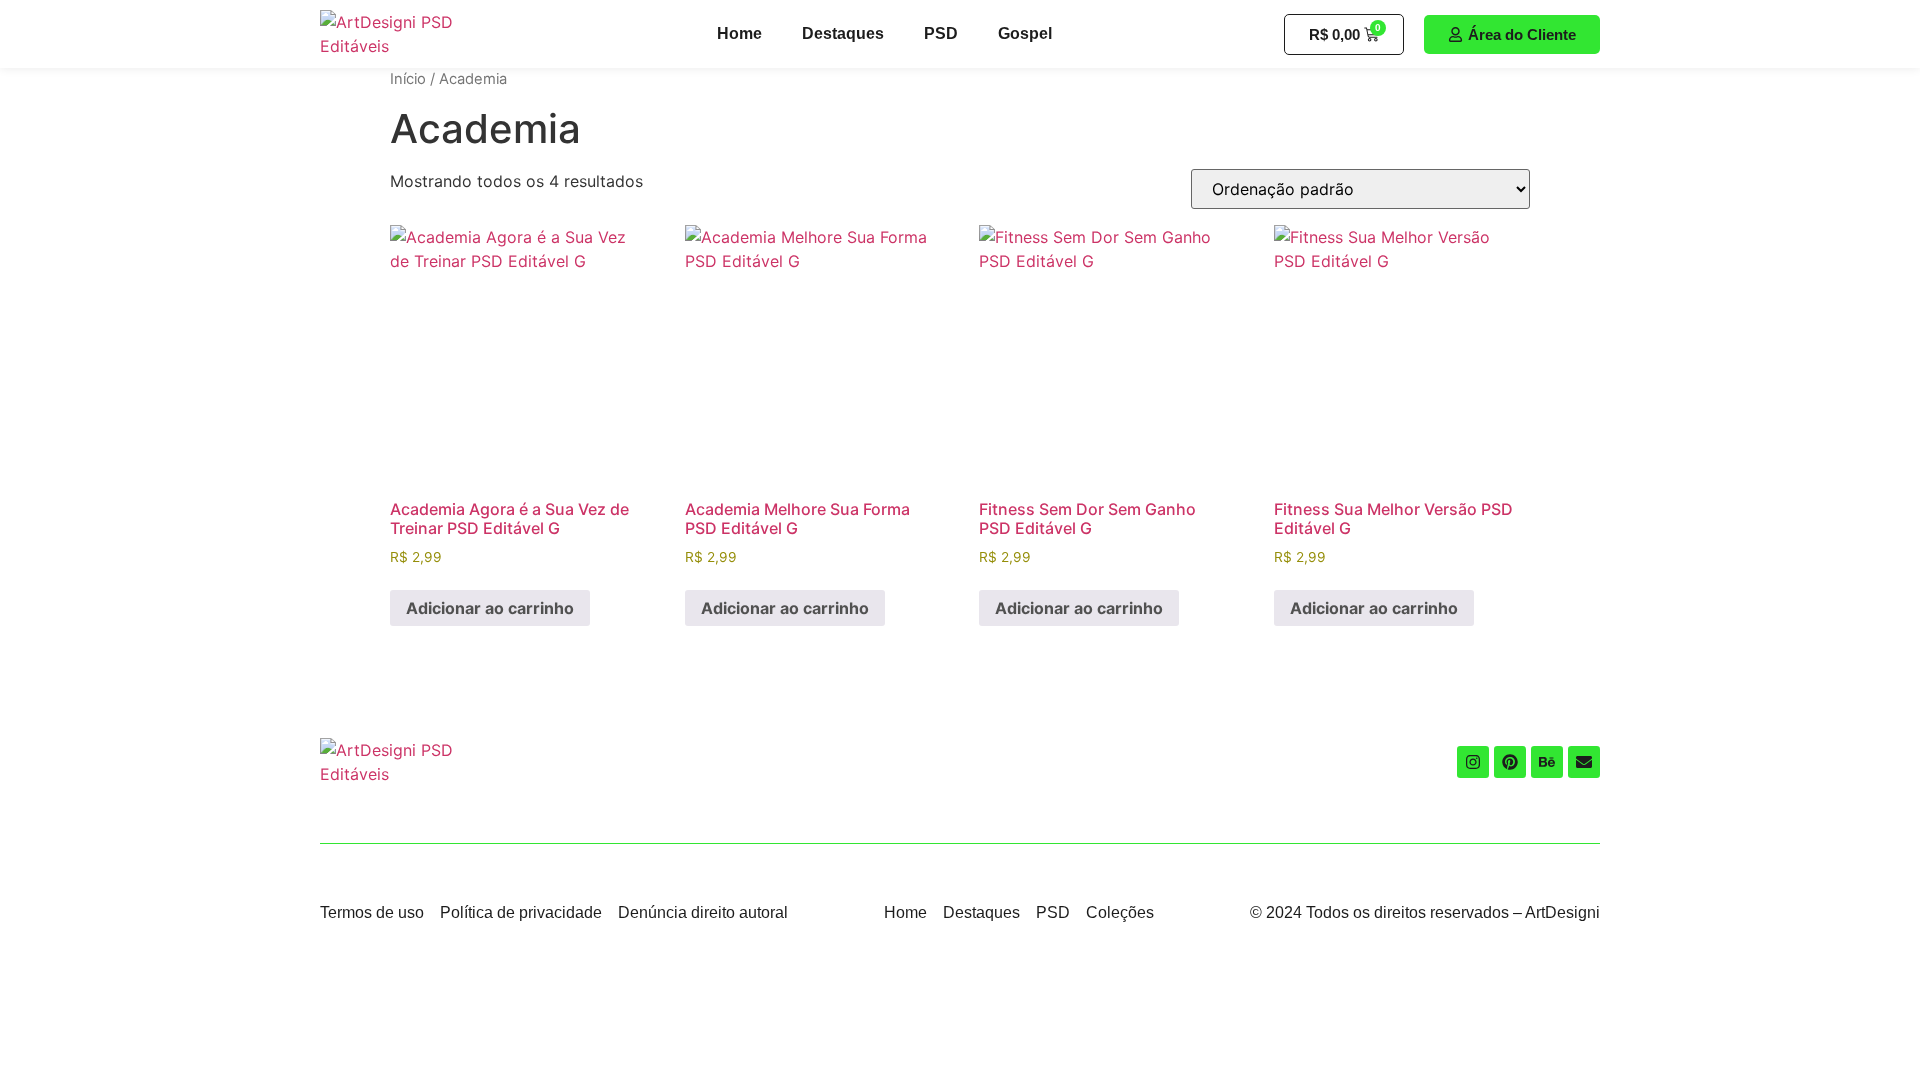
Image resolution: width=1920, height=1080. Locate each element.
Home (739, 33)
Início (408, 79)
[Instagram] (1473, 762)
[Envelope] (1584, 762)
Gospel (1025, 33)
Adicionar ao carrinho (490, 608)
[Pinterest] (1510, 762)
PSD (941, 33)
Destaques (843, 33)
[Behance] (1547, 762)
